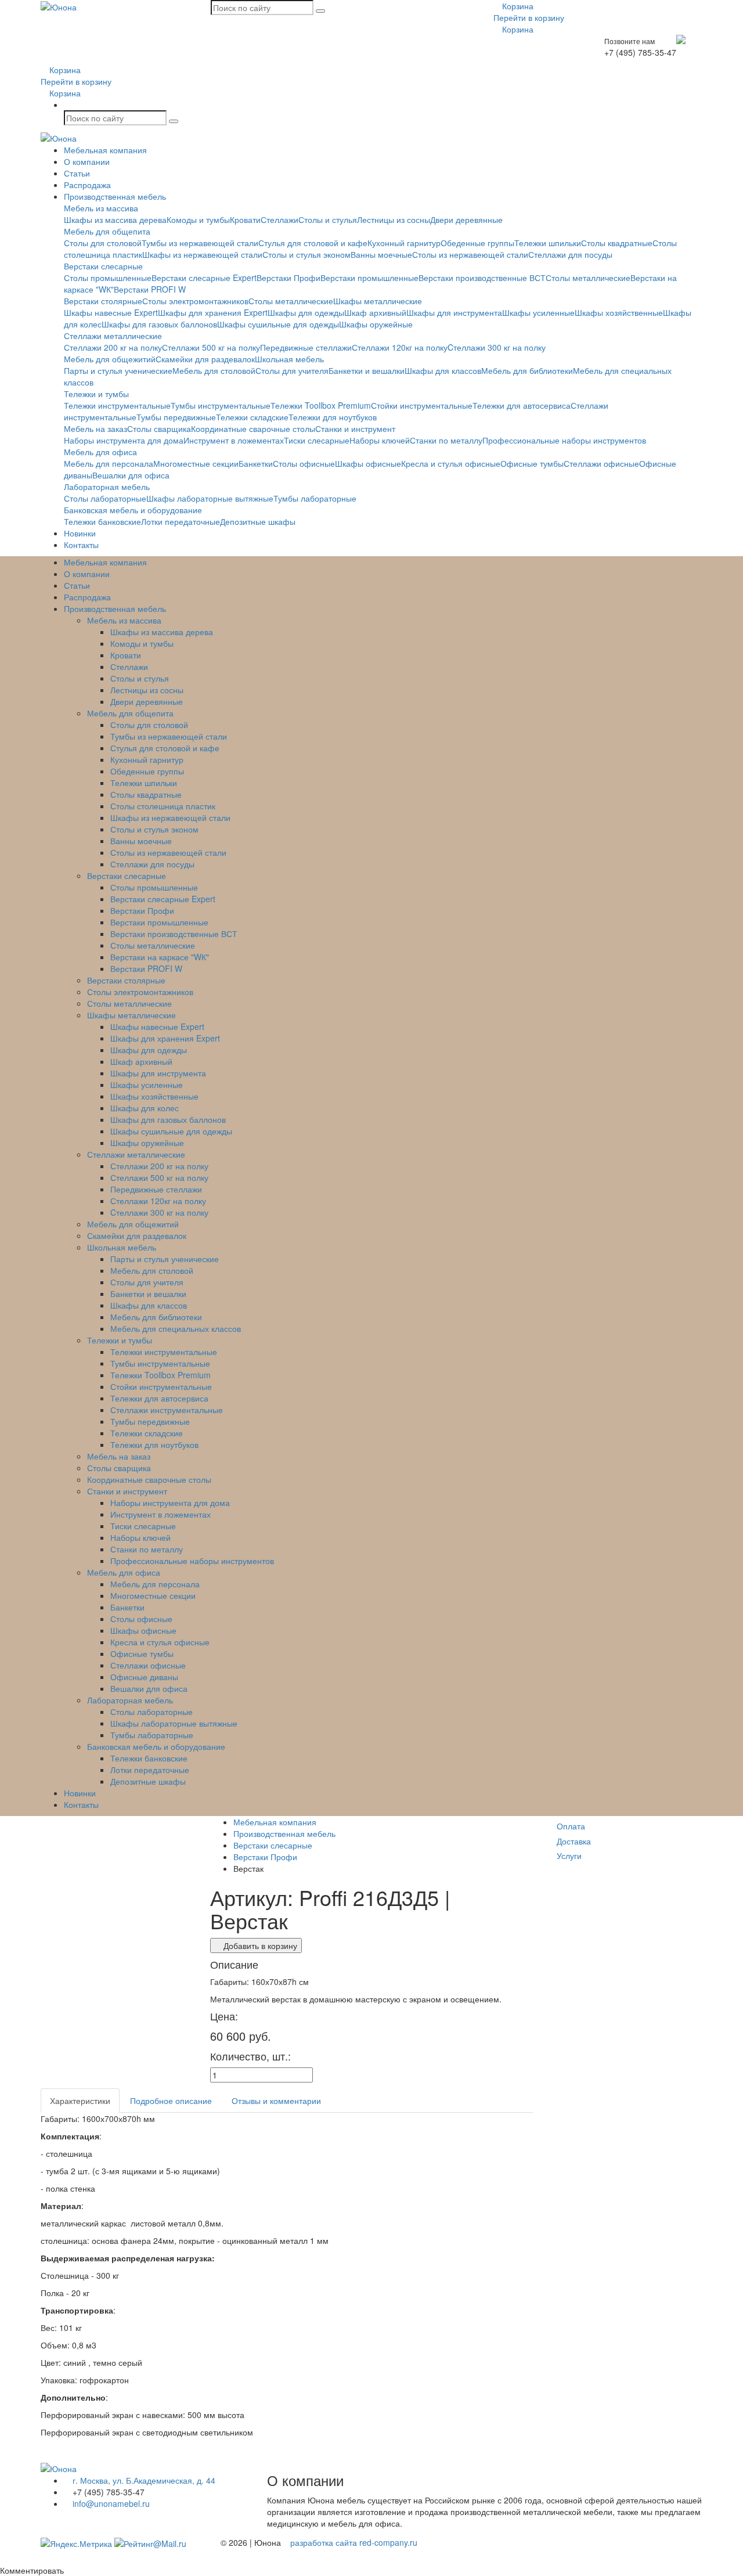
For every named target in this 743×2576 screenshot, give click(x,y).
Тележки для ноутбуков (333, 417)
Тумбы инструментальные (221, 405)
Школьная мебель (289, 359)
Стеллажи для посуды (570, 254)
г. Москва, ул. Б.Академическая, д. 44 (143, 2480)
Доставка (574, 1841)
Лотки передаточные (181, 521)
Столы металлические (588, 278)
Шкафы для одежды (306, 312)
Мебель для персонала (109, 463)
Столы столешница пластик (163, 806)
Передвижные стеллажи (306, 347)
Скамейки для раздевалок (205, 359)
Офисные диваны (144, 1677)
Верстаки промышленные (369, 278)
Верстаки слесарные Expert (204, 278)
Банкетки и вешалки (367, 370)
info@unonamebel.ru (110, 2503)
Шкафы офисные (368, 463)
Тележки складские (252, 417)
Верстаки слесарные (103, 266)
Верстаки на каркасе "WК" (160, 957)
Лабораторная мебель (107, 487)
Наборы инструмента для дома (124, 440)
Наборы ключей (380, 440)
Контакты (81, 545)
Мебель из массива (101, 208)
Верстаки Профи (288, 278)
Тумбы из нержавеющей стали (200, 243)
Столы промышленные (108, 278)
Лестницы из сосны (394, 219)
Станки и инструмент (355, 428)
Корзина (517, 6)
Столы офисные (304, 463)
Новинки (80, 533)
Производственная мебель (115, 196)
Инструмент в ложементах (234, 440)
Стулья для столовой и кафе (313, 243)
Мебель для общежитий (110, 359)
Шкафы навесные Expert (111, 312)
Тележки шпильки (548, 243)
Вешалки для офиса (131, 475)
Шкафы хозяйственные (619, 312)
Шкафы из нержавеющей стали (202, 254)
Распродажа (87, 185)
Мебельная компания (105, 150)
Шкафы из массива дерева (115, 219)
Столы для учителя (292, 370)
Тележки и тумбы (96, 394)
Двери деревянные (466, 219)
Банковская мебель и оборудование (133, 510)
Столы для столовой (103, 243)
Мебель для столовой (214, 370)
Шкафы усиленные (538, 312)
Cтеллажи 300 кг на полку (497, 347)
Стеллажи (279, 219)
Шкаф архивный (375, 312)
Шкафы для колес (145, 1108)
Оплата (571, 1826)
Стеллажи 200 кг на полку (113, 347)
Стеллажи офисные (601, 463)
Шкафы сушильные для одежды (278, 324)
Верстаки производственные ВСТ (482, 278)
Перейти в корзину (529, 17)
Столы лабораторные (105, 498)
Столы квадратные (617, 243)
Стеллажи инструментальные (167, 1410)
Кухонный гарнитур (404, 243)
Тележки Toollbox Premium (321, 405)
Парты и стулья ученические (118, 370)
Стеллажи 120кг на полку (400, 347)
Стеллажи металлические (113, 336)
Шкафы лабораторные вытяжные (210, 498)
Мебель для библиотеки (527, 370)
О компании (87, 161)
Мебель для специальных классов (176, 1328)
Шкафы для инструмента (454, 312)
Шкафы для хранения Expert (213, 312)
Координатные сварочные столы (253, 428)
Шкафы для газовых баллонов (159, 324)
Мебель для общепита (107, 231)
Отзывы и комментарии (276, 2101)
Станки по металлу (446, 440)
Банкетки (256, 463)
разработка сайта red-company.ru (354, 2542)
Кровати (245, 219)
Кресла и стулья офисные (451, 463)
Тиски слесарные (317, 440)
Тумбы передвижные (176, 417)
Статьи (77, 173)
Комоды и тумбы (198, 219)
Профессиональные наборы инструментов (564, 440)
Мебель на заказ (95, 428)
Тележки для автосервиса (522, 405)
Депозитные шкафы (258, 521)
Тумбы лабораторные (315, 498)
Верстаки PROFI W (150, 289)
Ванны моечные (381, 254)
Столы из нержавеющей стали (470, 254)
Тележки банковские (102, 521)
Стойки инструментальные (422, 405)
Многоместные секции (196, 463)
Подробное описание (171, 2101)
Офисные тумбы (532, 463)
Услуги (569, 1856)
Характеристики (80, 2101)
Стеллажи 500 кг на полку (211, 347)
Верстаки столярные (103, 301)
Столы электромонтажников (195, 301)
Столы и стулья (328, 219)
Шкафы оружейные (376, 324)
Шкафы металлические (378, 301)
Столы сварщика (159, 428)
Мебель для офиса (100, 452)
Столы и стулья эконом (306, 254)
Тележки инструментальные (117, 405)
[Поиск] (320, 11)
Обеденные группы (477, 243)
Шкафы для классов (443, 370)
